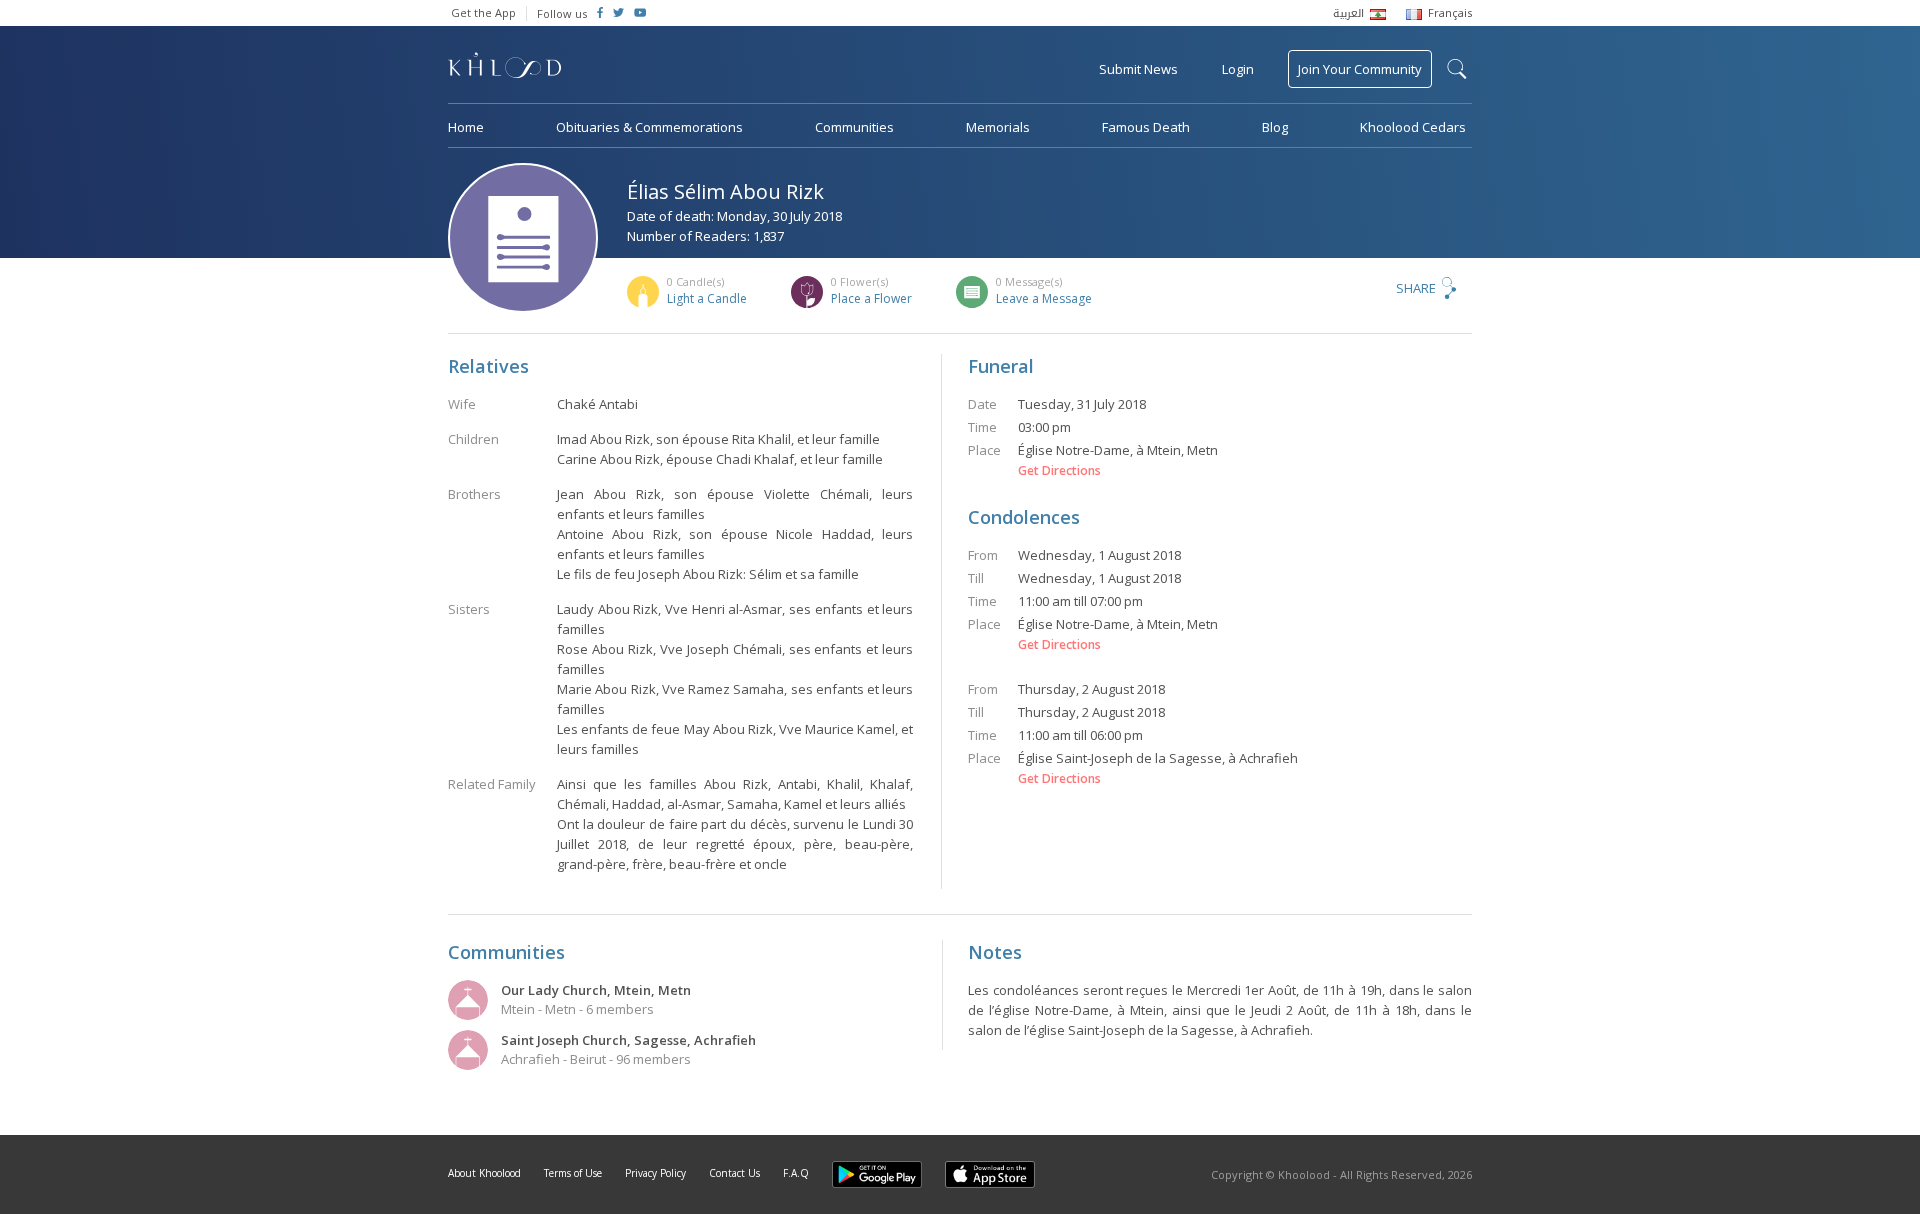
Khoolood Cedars (1413, 127)
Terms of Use (573, 1173)
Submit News (1138, 69)
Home (466, 127)
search (1457, 69)
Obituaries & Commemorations (649, 127)
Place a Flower (871, 298)
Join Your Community (1360, 69)
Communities (854, 127)
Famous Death (1146, 127)
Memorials (998, 127)
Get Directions (1059, 471)
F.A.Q (796, 1173)
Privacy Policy (655, 1173)
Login (1238, 69)
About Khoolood (484, 1173)
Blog (1275, 127)
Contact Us (734, 1173)
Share (1416, 288)
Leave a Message (1044, 298)
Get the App (483, 12)
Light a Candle (707, 298)
